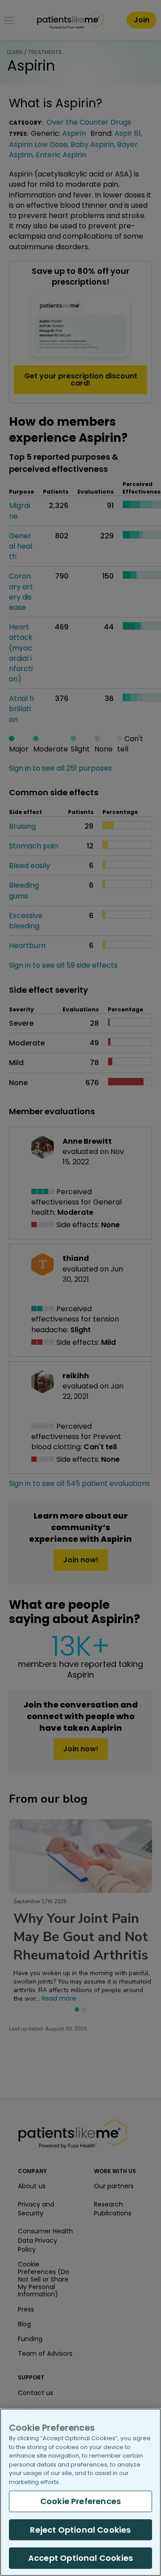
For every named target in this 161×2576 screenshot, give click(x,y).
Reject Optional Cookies (80, 2530)
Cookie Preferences (80, 2501)
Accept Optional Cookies (80, 2558)
